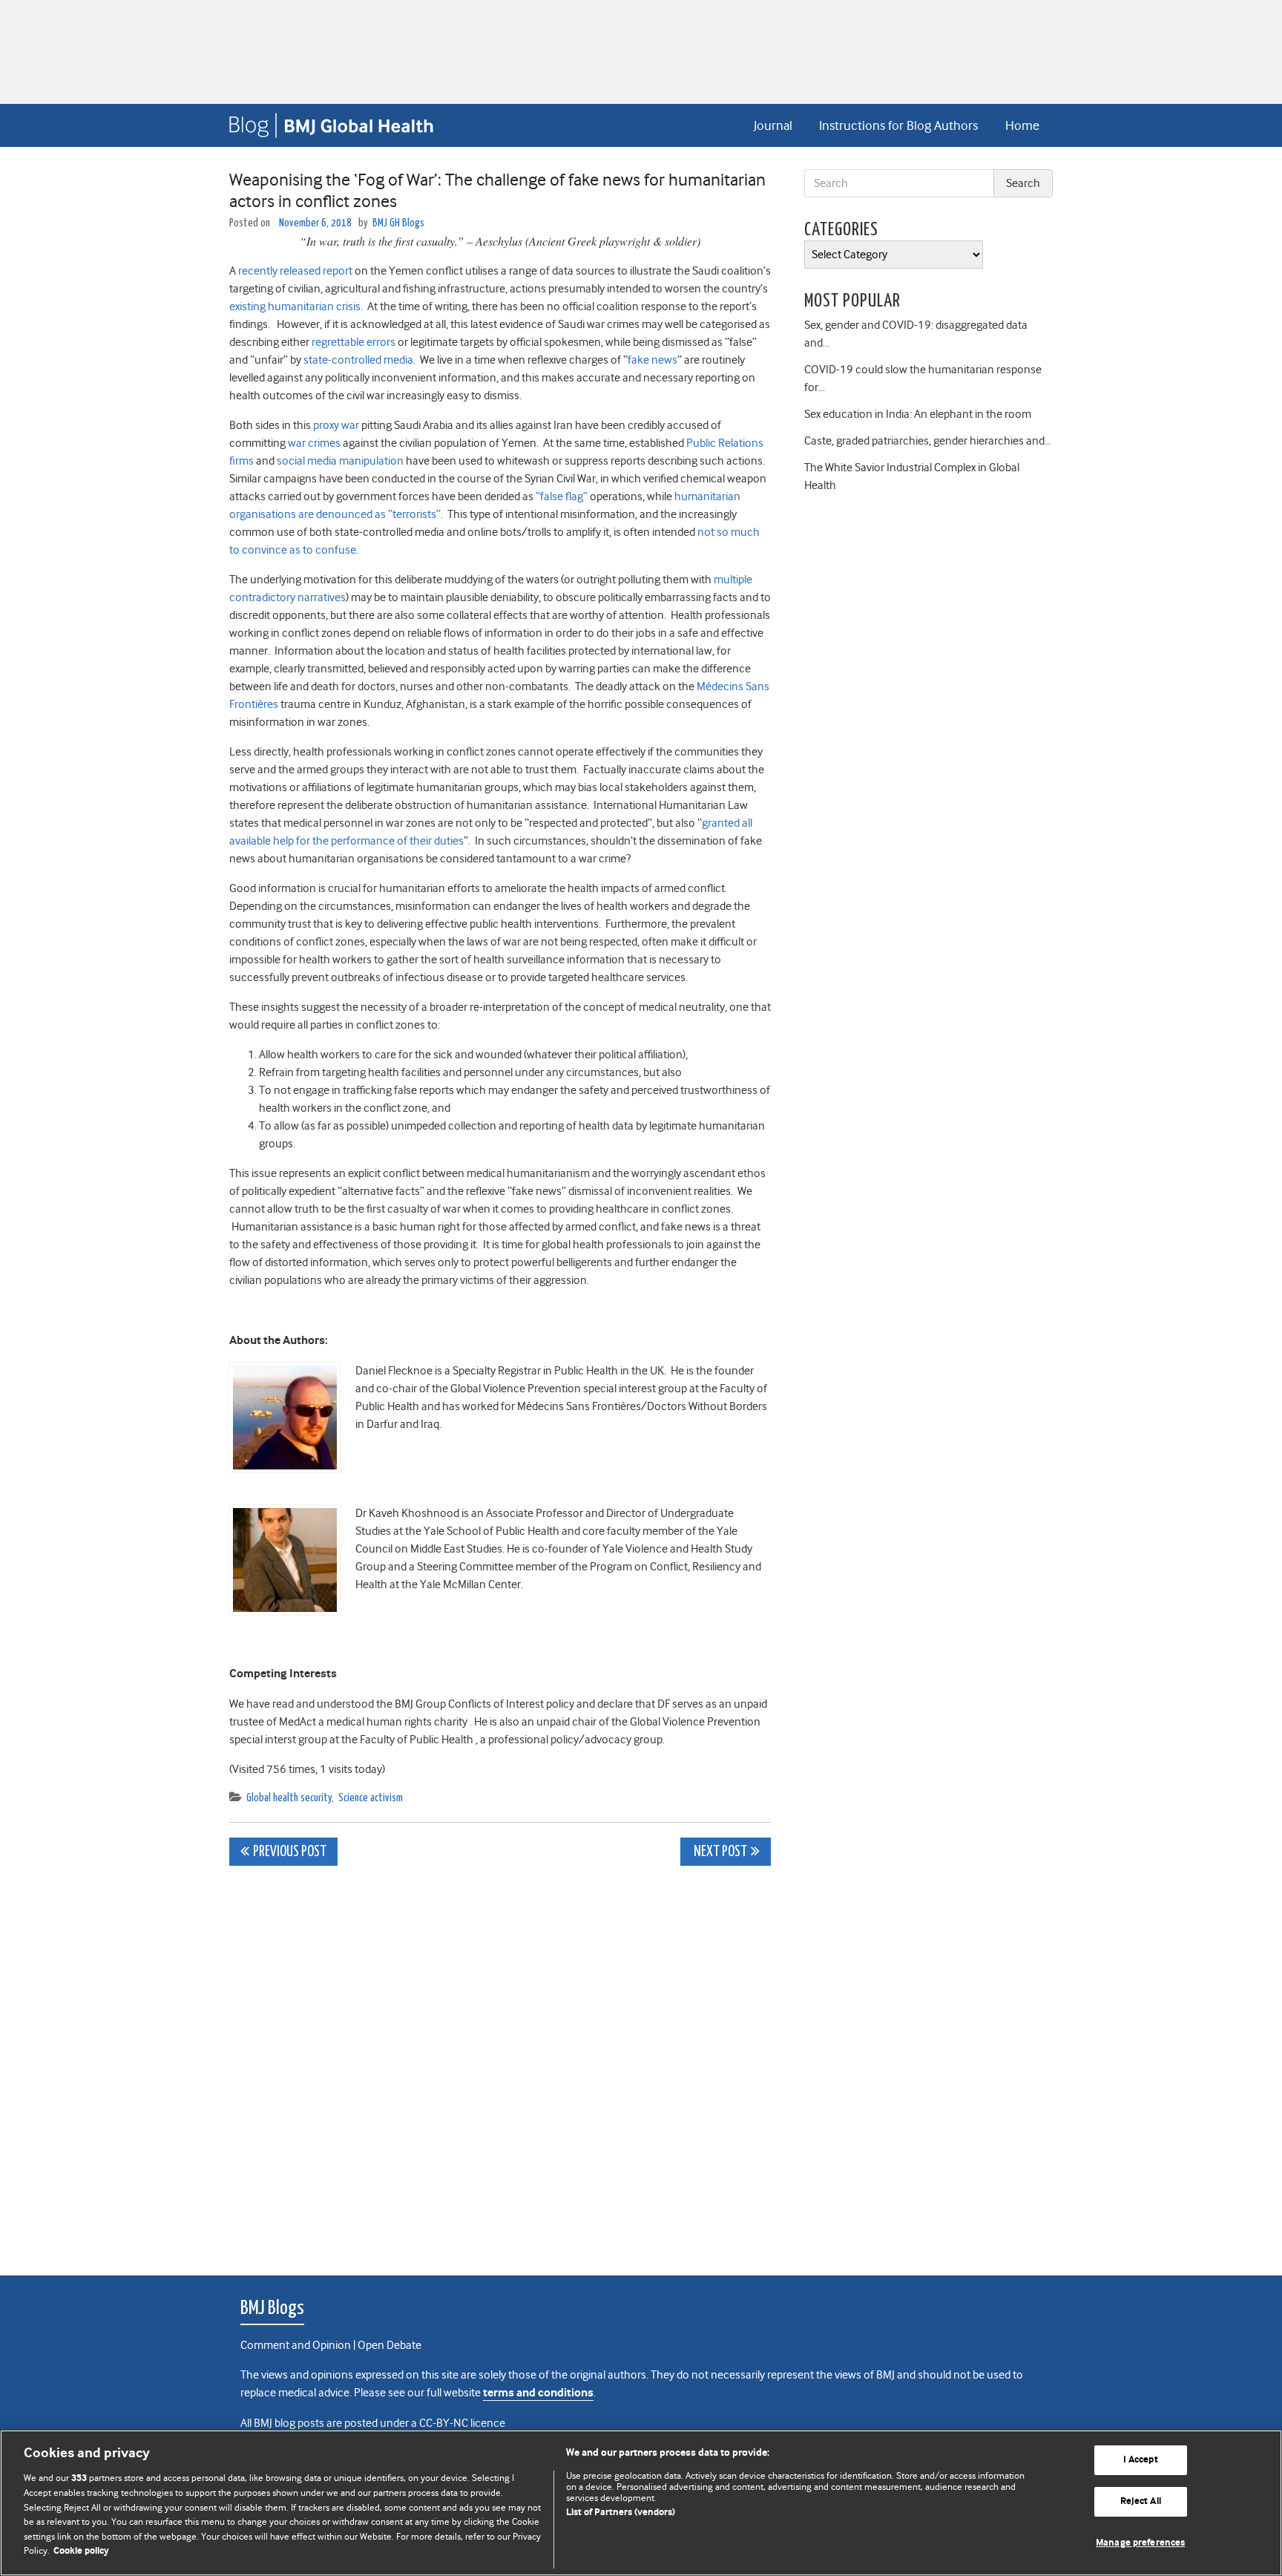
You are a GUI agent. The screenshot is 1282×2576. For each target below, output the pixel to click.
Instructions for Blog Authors (898, 125)
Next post (719, 1852)
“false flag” (562, 496)
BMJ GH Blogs (398, 223)
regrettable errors (354, 342)
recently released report (295, 271)
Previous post (290, 1852)
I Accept (1141, 2461)
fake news (652, 360)
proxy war (336, 425)
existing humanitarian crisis (295, 307)
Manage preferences (1140, 2543)
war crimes (314, 443)
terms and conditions (538, 2393)
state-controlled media (358, 360)
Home (1022, 125)
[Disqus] (500, 2062)
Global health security (289, 1798)
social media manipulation (340, 461)
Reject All (1141, 2501)
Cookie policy (81, 2551)
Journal (773, 125)
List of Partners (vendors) (621, 2513)
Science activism (371, 1798)
